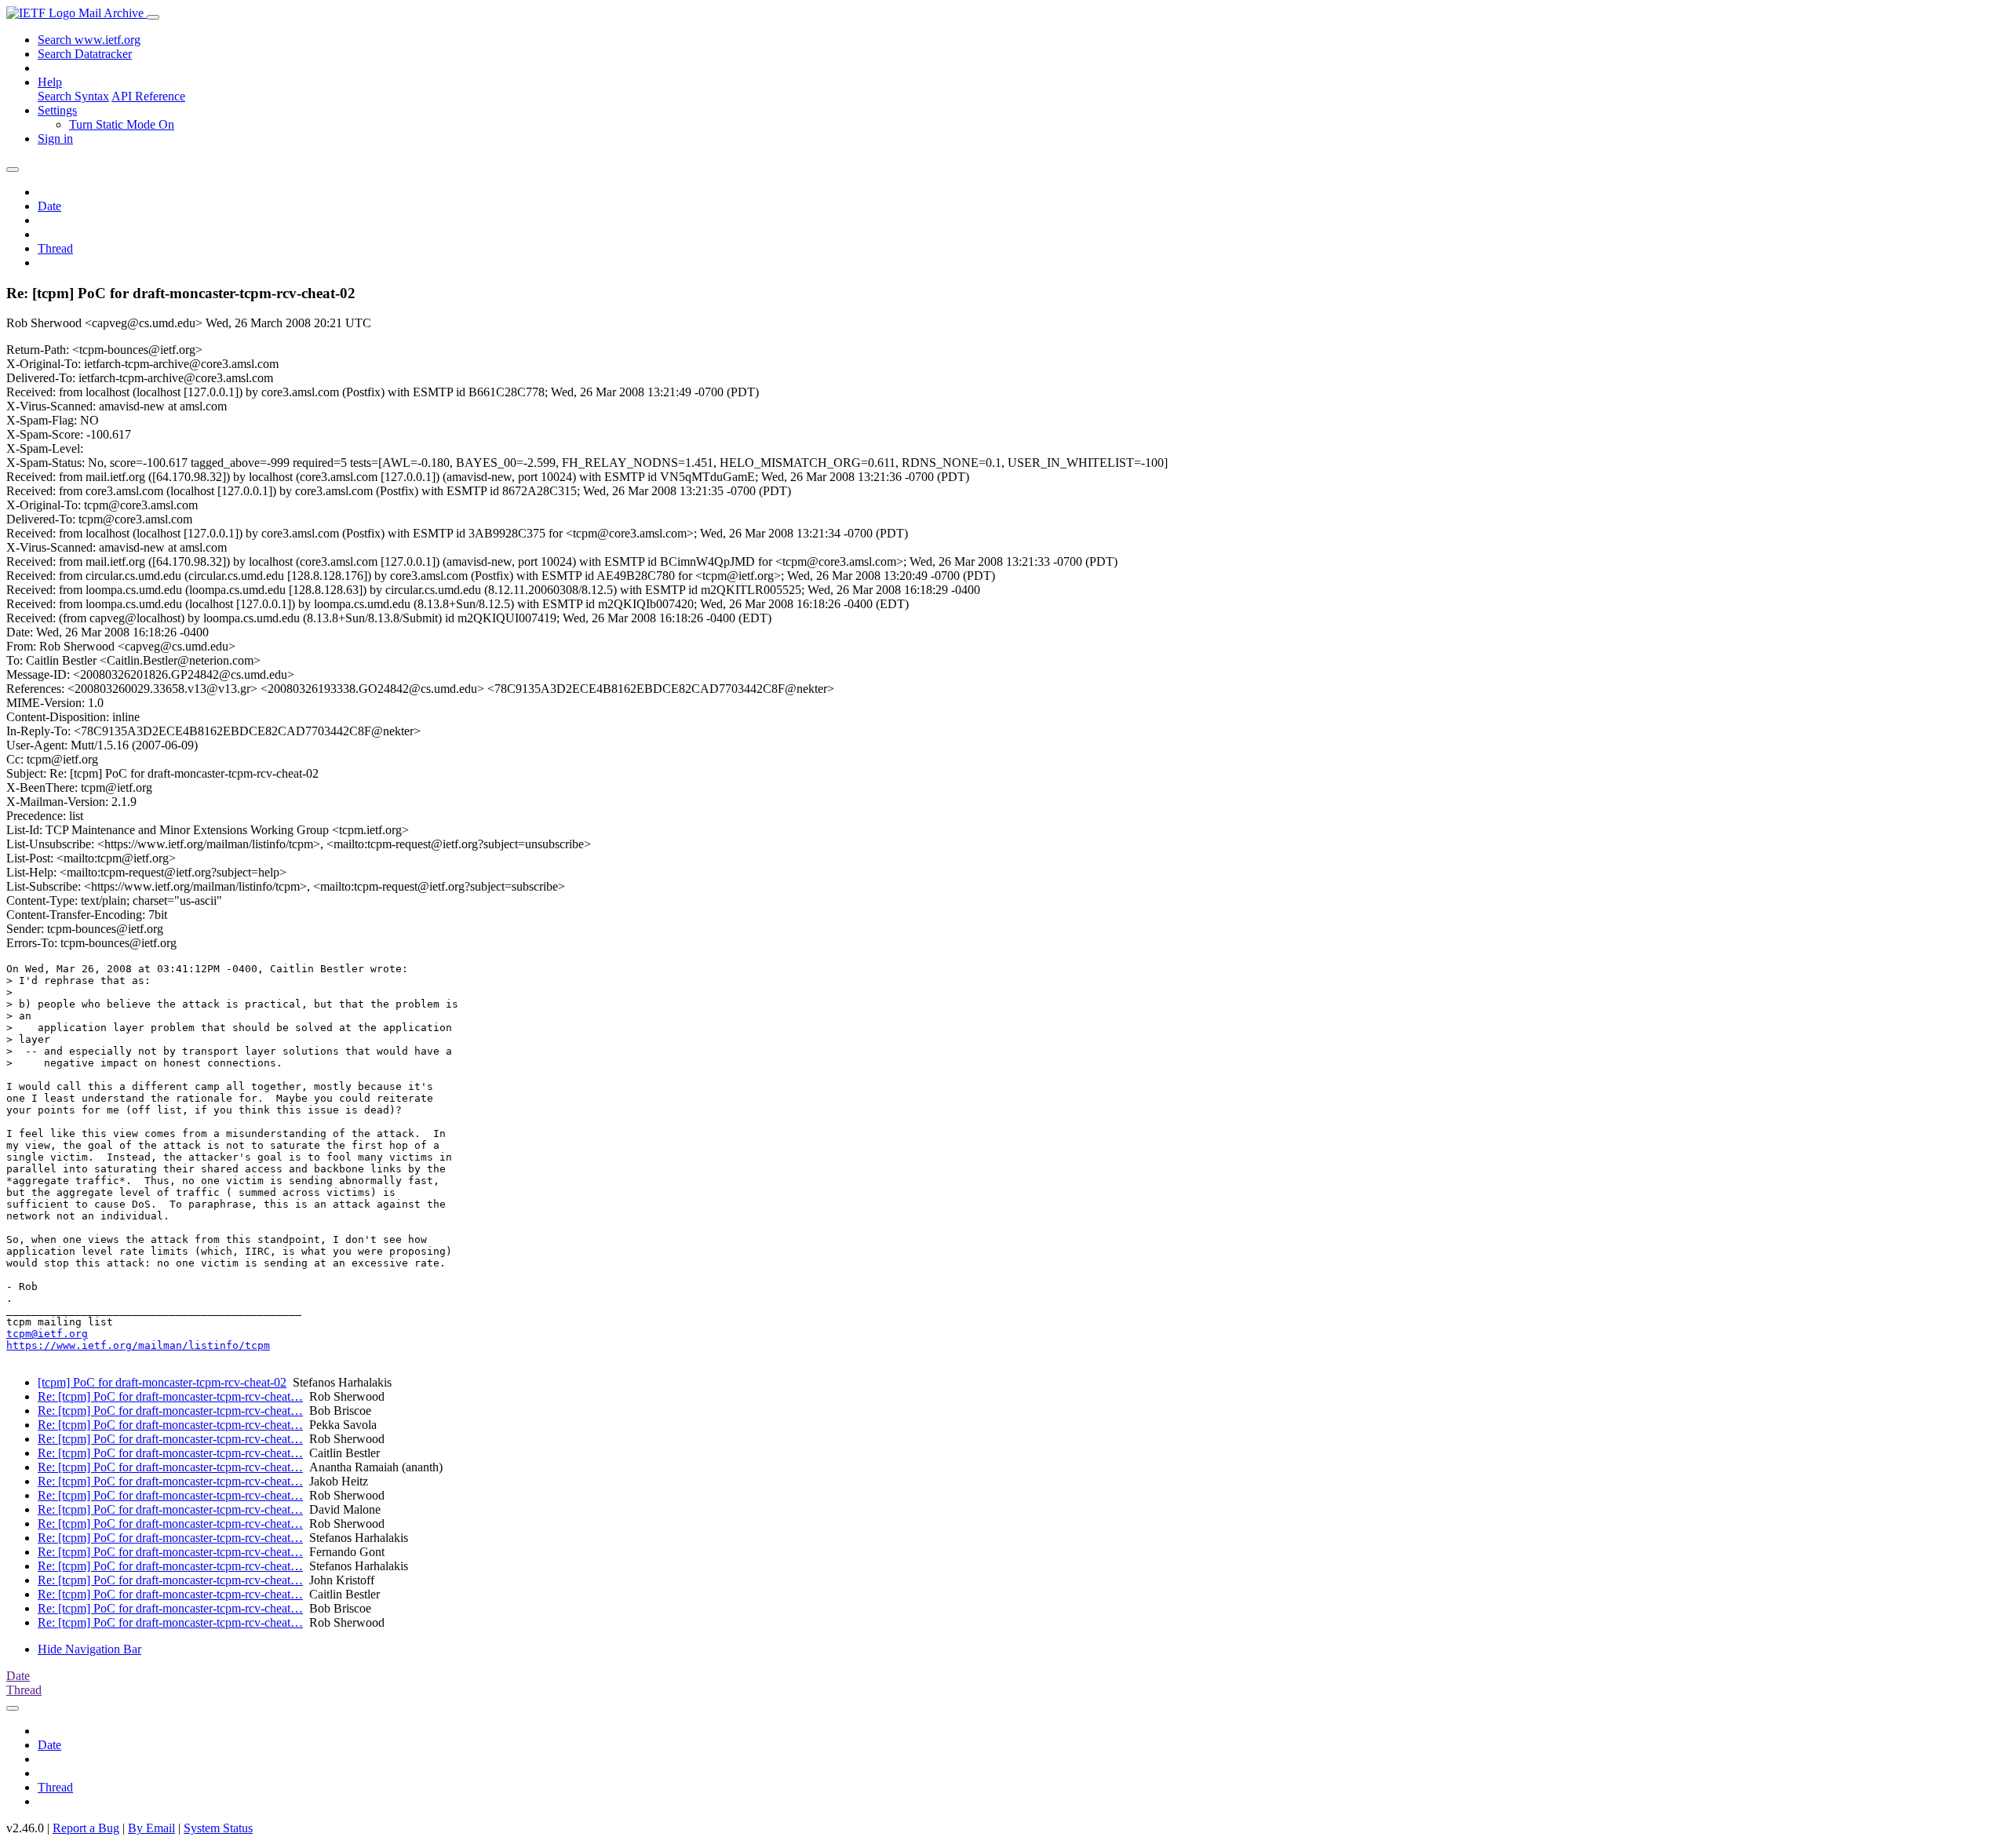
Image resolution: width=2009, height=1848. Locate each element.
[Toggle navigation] (153, 17)
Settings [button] (57, 110)
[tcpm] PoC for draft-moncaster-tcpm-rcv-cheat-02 (162, 1382)
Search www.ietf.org (89, 40)
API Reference (148, 96)
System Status (218, 1828)
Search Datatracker (85, 54)
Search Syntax (73, 96)
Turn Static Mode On (122, 124)
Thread (55, 248)
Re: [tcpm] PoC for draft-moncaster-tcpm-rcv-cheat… (170, 1396)
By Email (151, 1828)
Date (49, 206)
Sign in (55, 139)
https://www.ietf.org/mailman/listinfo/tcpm (138, 1345)
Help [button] (50, 82)
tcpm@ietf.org (47, 1334)
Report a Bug (86, 1828)
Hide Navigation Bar (89, 1649)
